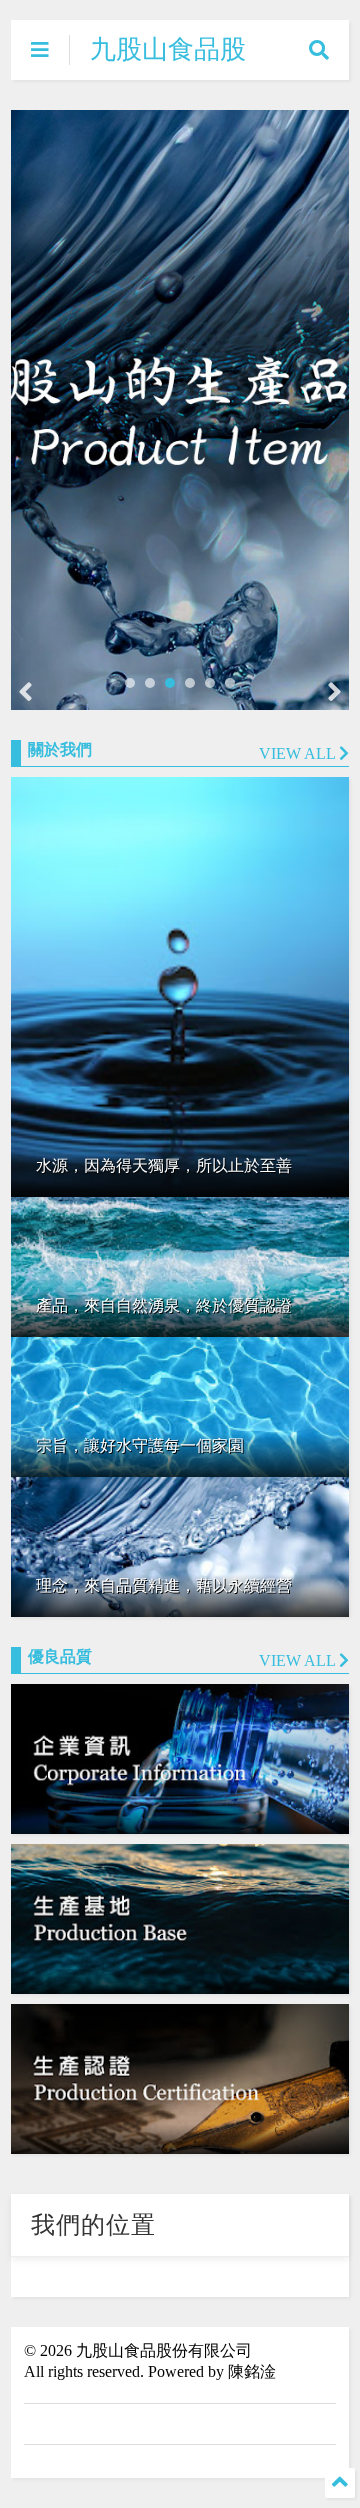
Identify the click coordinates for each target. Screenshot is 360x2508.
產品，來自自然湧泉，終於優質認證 (164, 1305)
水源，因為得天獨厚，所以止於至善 (164, 1165)
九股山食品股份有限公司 (168, 64)
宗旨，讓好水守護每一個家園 (140, 1445)
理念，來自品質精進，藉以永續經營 (164, 1585)
